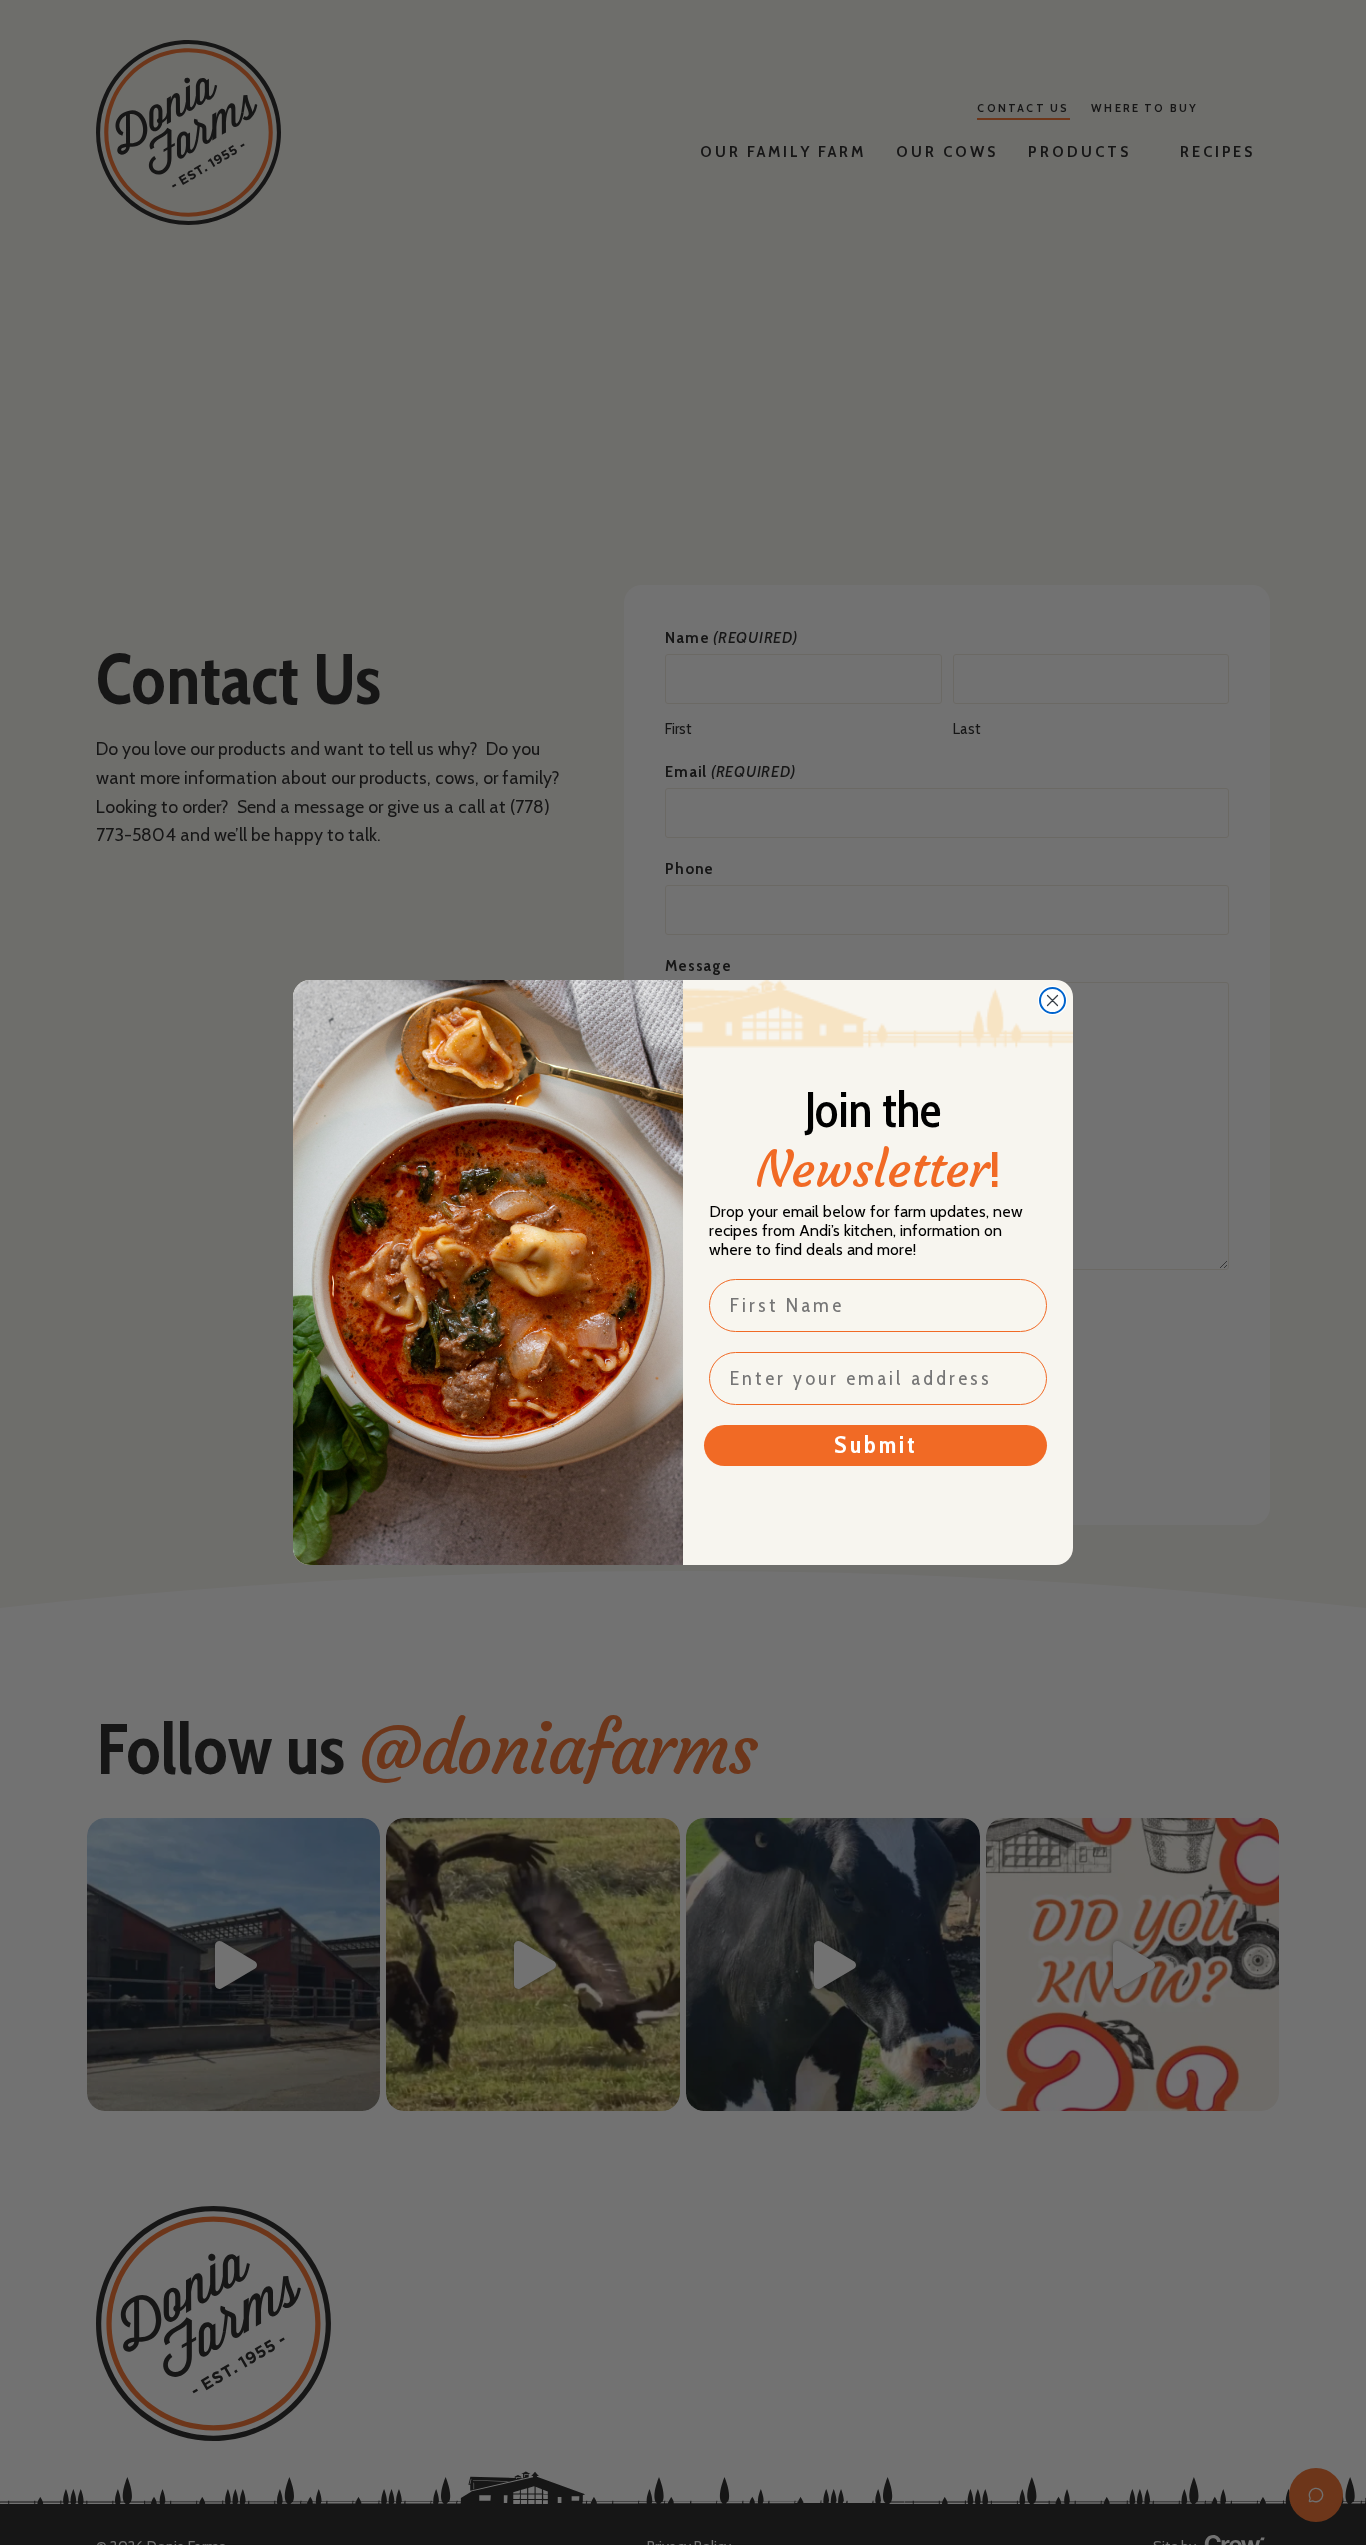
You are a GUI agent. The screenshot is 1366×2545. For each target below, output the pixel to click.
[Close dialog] (1052, 1000)
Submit (876, 1444)
